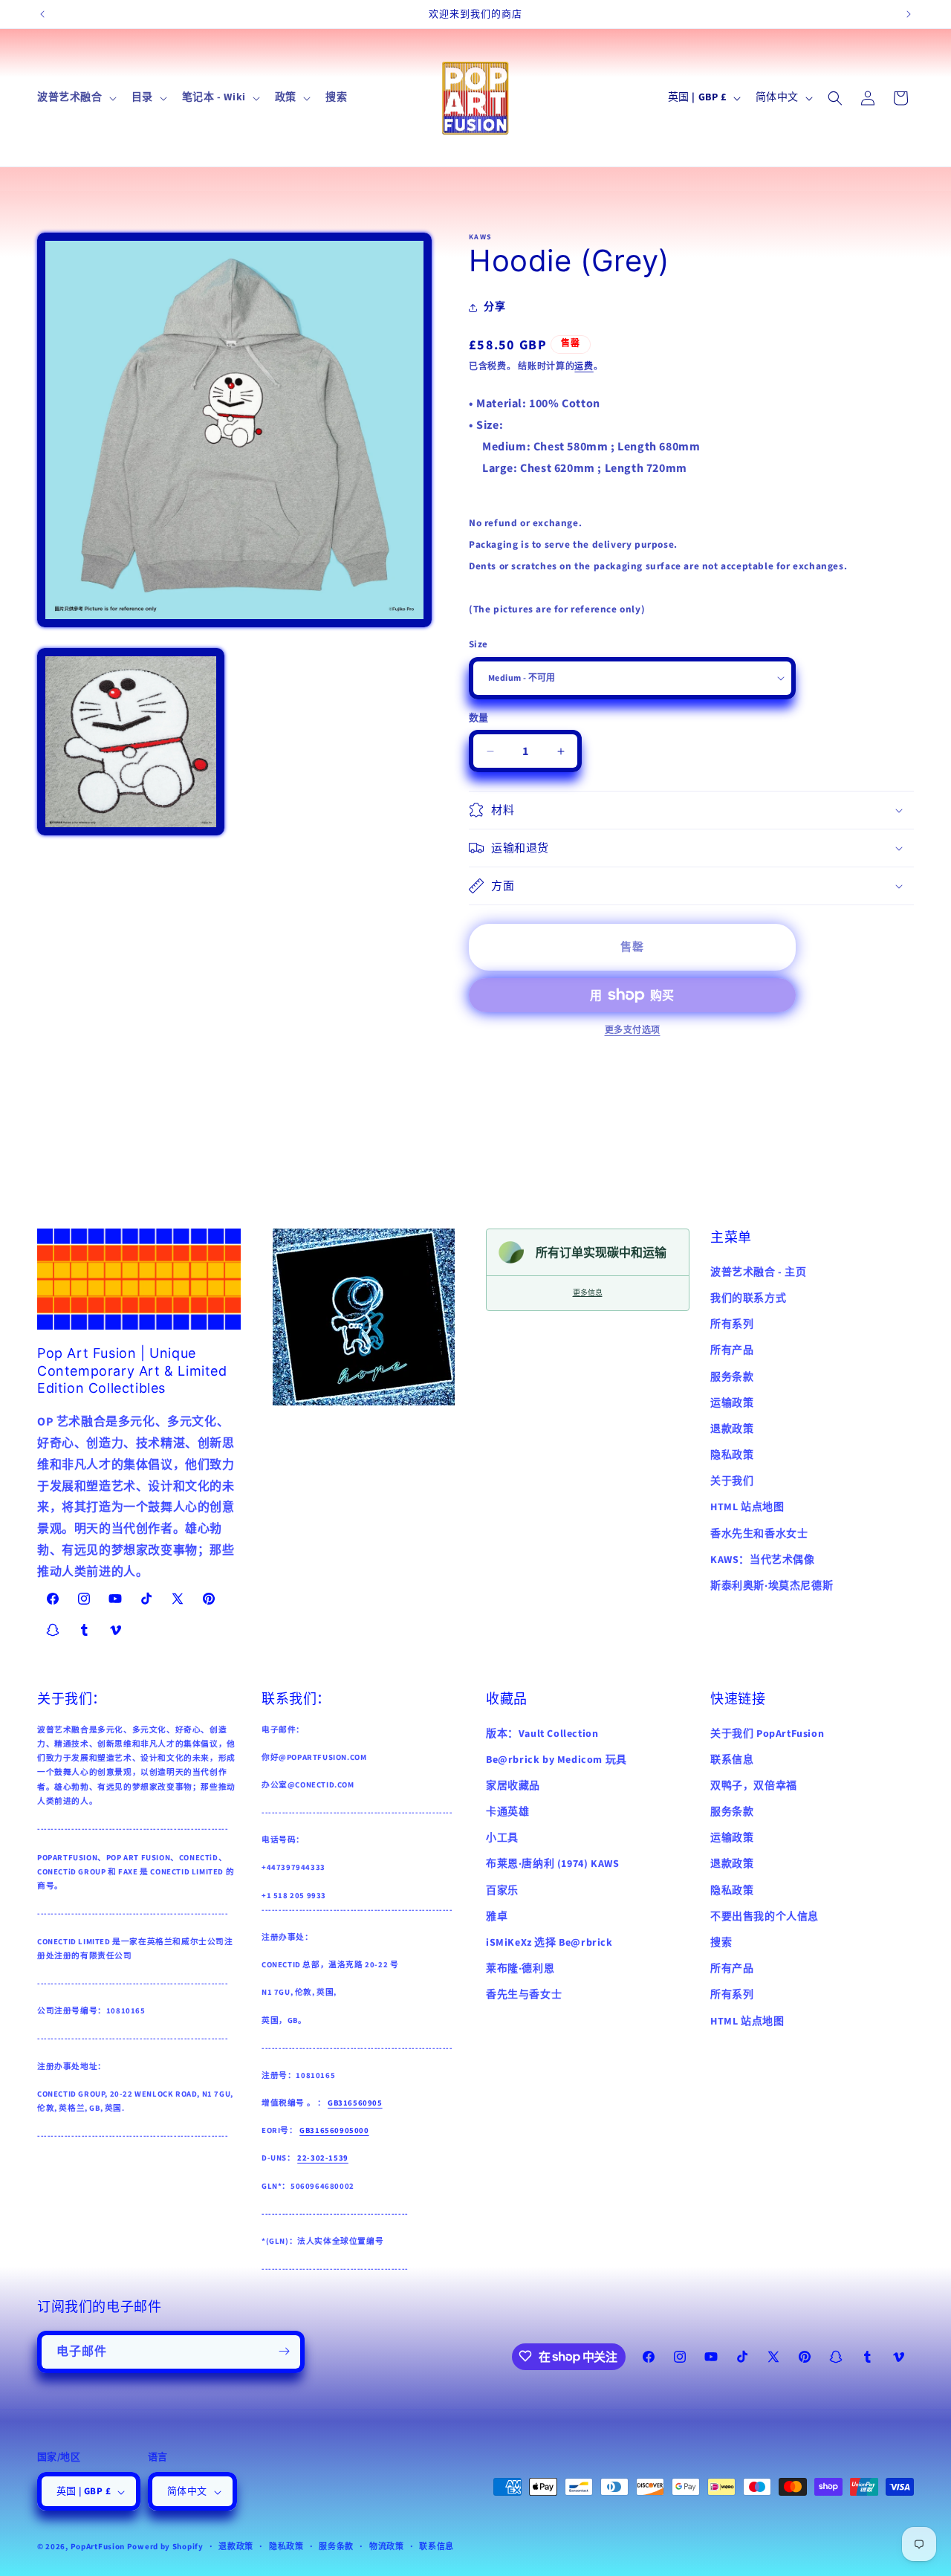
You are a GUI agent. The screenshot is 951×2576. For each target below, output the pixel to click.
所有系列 (732, 1324)
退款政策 (732, 1429)
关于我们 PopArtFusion (767, 1733)
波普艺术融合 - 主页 (759, 1272)
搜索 (721, 1943)
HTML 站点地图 (747, 1507)
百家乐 (502, 1890)
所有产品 (732, 1350)
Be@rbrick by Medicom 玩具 (556, 1759)
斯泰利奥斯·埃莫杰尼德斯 (772, 1586)
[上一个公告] (42, 14)
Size (478, 644)
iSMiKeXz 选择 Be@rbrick (549, 1943)
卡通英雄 (507, 1812)
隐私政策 (732, 1455)
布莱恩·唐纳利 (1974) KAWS (552, 1864)
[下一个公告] (909, 14)
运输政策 (732, 1403)
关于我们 (732, 1481)
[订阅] (284, 2351)
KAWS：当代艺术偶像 (763, 1560)
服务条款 (732, 1377)
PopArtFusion (98, 2547)
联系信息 (732, 1759)
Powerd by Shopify (165, 2547)
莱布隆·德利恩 (520, 1969)
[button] (75, 97)
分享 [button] (494, 307)
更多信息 (588, 1293)
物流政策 (387, 2547)
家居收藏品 (513, 1785)
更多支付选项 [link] (633, 1030)
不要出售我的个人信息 (765, 1916)
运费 (584, 367)
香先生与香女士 (524, 1995)
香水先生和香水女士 (759, 1534)
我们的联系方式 (748, 1298)
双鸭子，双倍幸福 (754, 1785)
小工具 (502, 1838)
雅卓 (497, 1916)
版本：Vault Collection (542, 1733)
